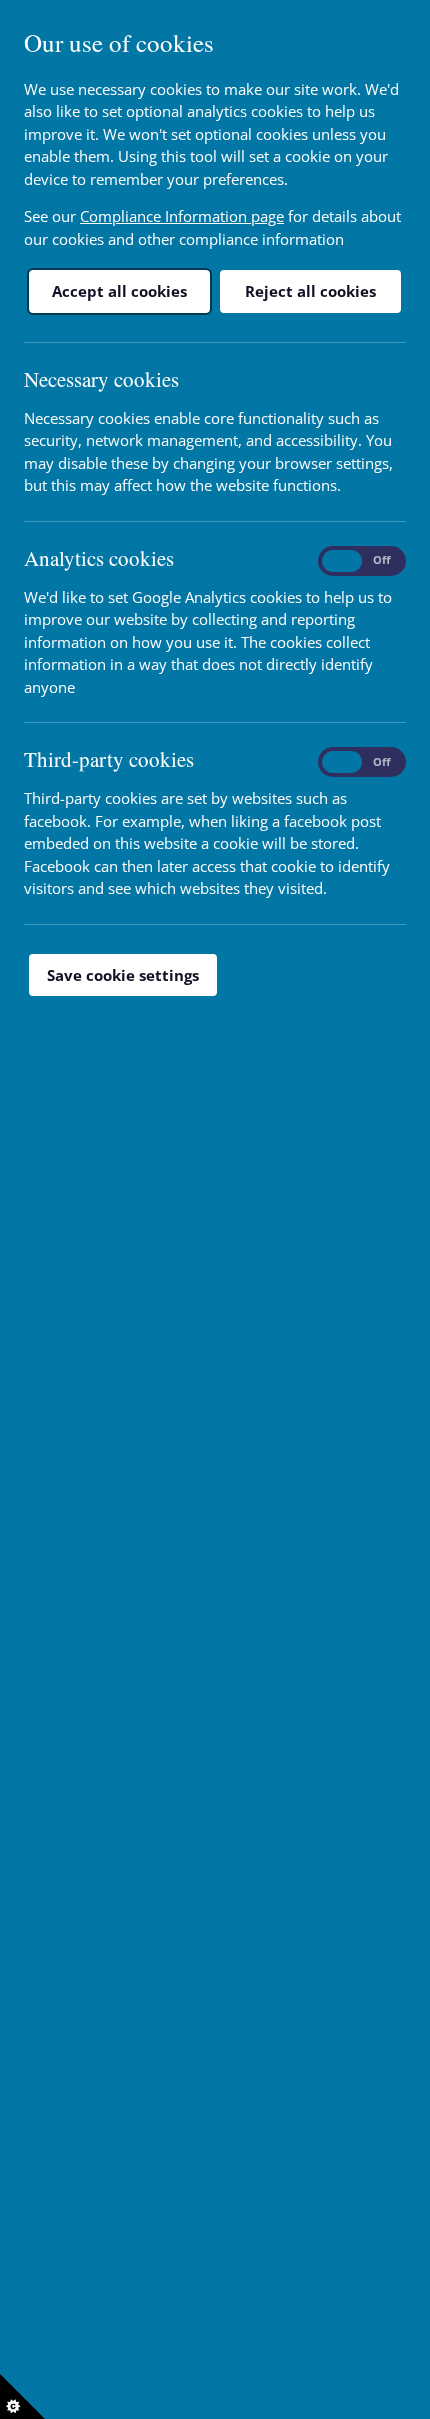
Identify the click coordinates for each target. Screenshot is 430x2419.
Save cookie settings (123, 975)
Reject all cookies (310, 291)
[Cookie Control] (22, 2396)
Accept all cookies (119, 291)
